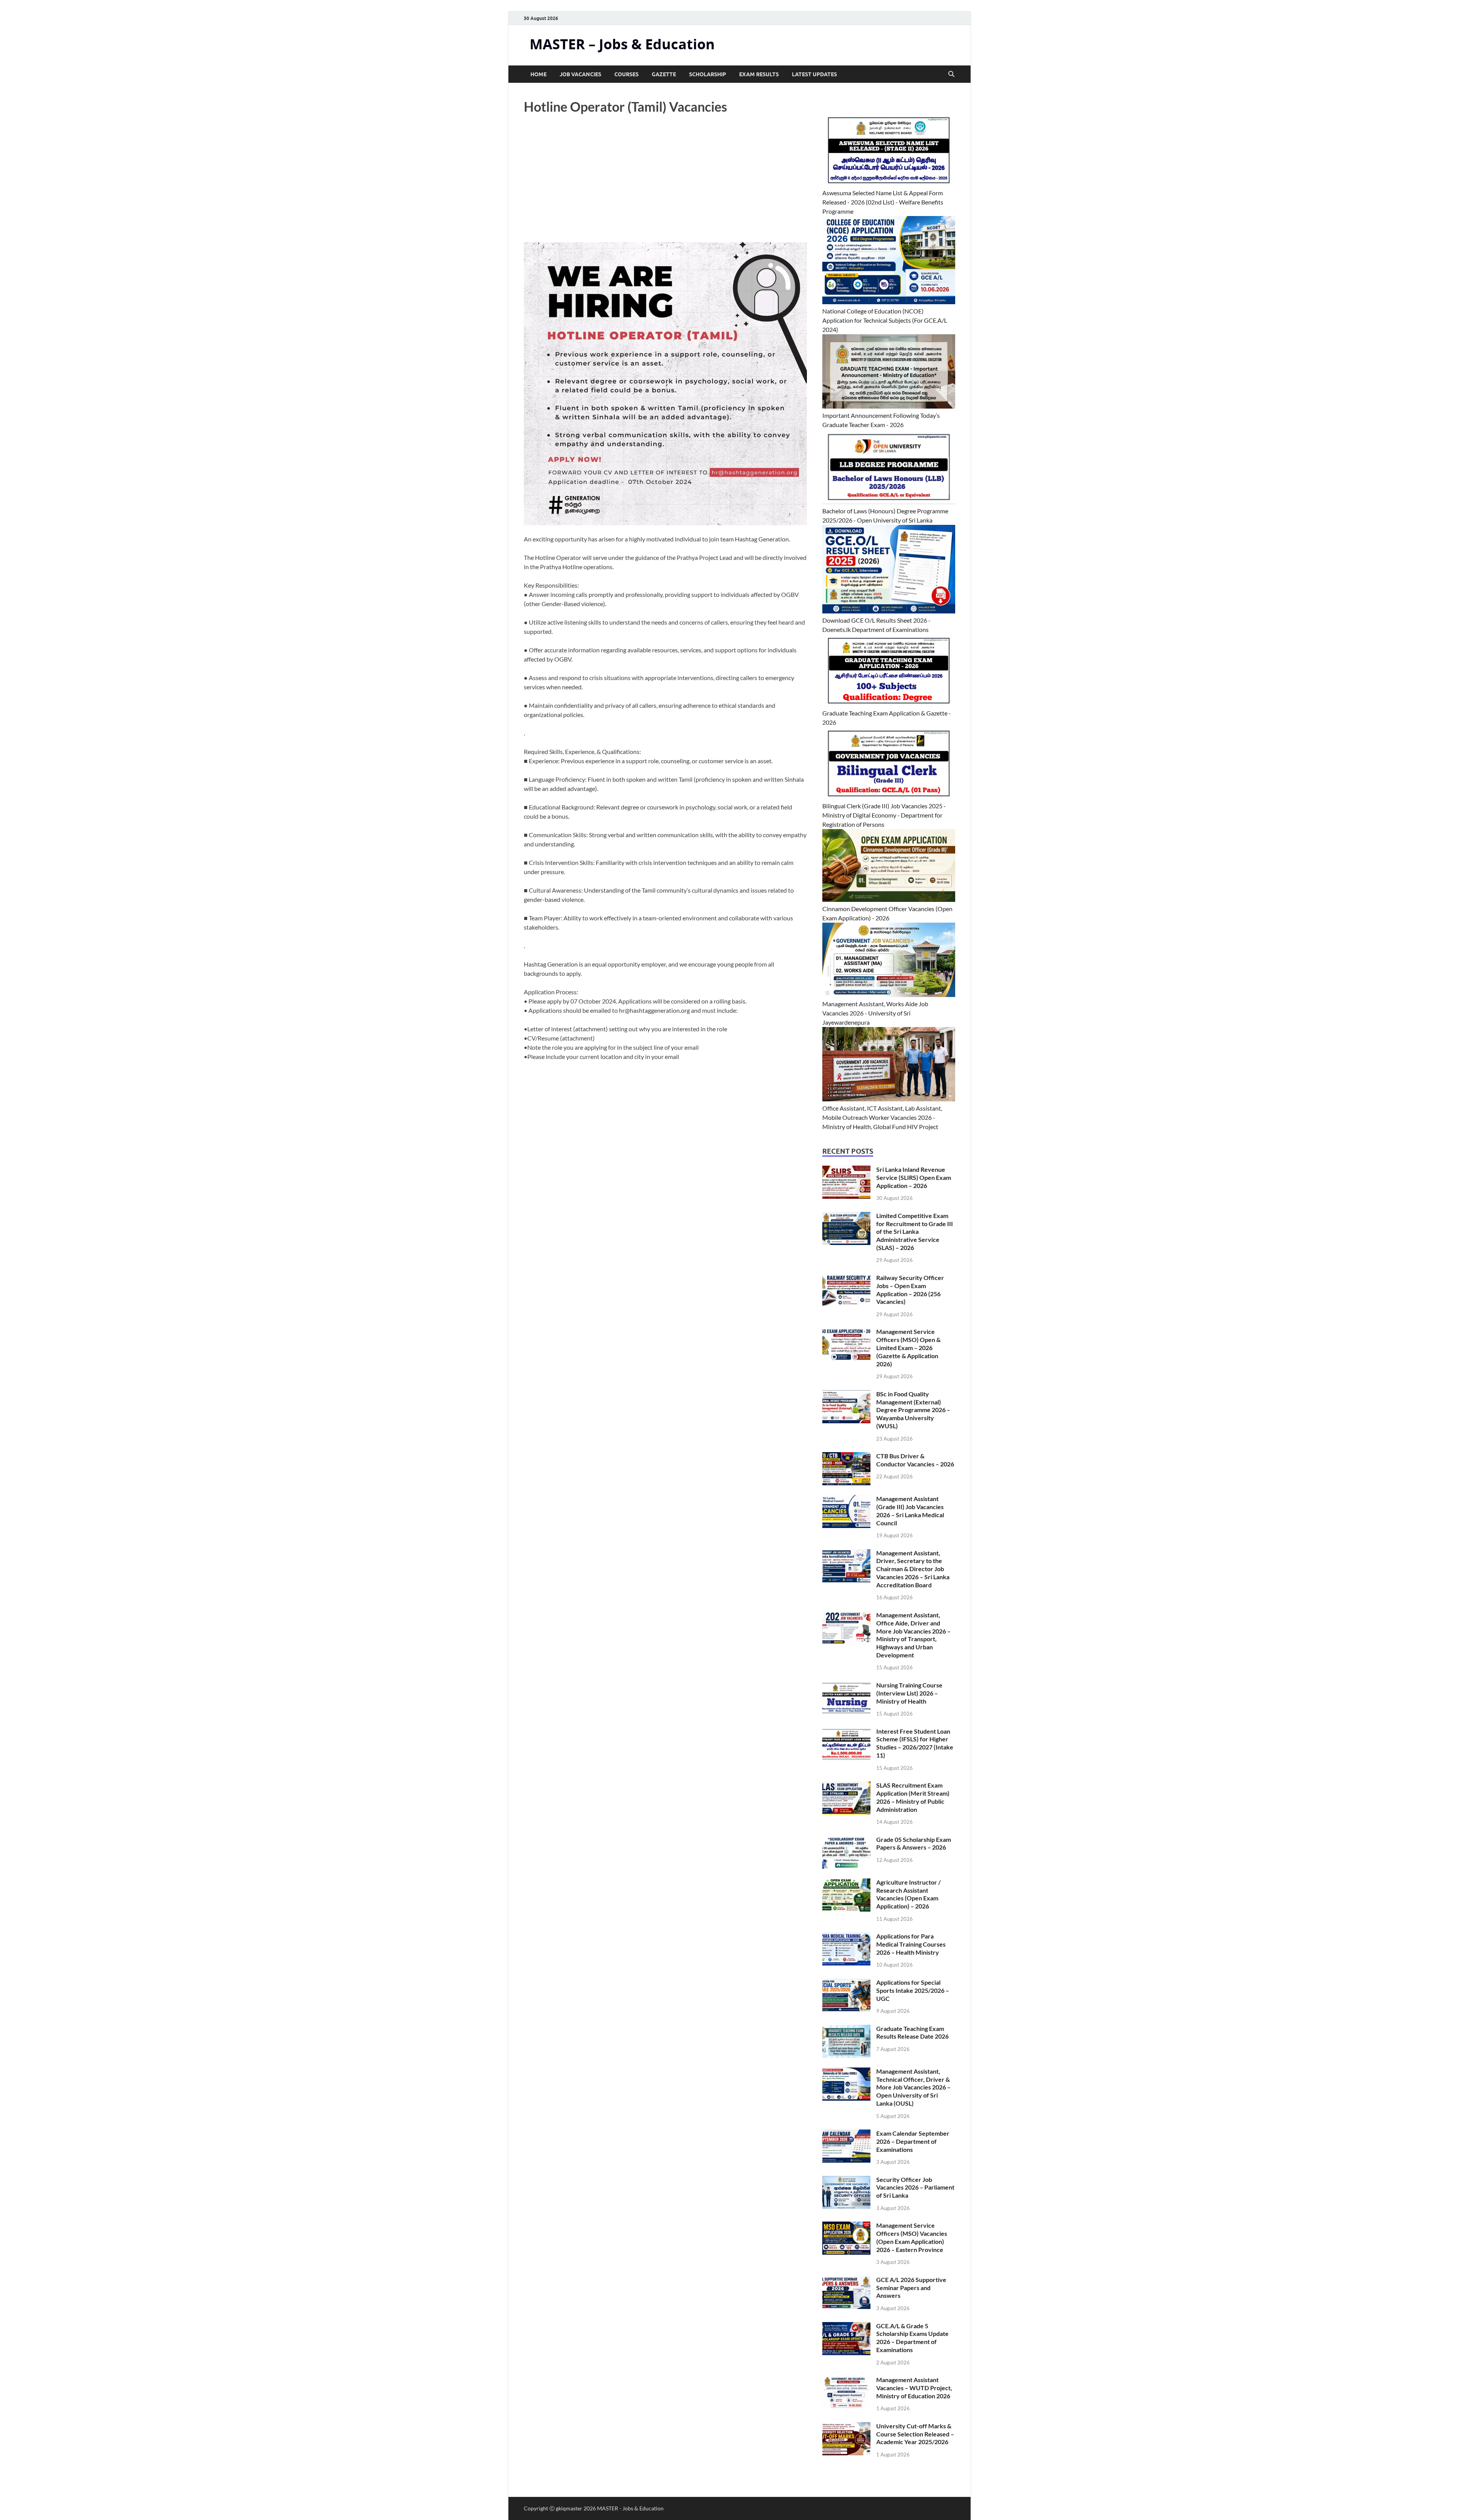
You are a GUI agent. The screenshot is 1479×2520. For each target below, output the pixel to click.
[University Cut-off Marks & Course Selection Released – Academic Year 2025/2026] (846, 2427)
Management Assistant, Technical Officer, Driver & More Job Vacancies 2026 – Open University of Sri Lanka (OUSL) (913, 2087)
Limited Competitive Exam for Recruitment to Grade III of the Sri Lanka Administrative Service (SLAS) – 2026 (915, 1232)
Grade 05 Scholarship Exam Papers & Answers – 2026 (914, 1843)
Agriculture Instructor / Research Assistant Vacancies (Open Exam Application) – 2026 (908, 1894)
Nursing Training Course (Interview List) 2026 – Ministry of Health (909, 1693)
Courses (626, 74)
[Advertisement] (665, 185)
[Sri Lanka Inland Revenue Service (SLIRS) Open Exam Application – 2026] (846, 1170)
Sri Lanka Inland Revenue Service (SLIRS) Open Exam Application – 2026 (914, 1177)
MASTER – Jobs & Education (622, 44)
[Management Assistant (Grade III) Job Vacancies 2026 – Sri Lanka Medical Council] (846, 1499)
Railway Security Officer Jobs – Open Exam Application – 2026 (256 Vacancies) (910, 1289)
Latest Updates (814, 74)
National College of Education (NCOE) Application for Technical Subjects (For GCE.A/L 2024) (885, 320)
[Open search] (951, 74)
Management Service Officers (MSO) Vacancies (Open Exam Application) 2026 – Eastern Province (912, 2237)
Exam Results (759, 74)
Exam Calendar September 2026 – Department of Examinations (913, 2141)
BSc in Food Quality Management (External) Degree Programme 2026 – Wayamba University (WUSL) (913, 1410)
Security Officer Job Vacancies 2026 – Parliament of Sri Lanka (915, 2187)
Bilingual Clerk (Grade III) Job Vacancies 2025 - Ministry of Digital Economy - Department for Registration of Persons (884, 815)
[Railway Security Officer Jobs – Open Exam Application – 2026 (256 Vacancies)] (846, 1278)
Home (538, 74)
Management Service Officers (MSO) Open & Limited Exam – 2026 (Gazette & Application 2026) (908, 1347)
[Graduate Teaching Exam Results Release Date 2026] (846, 2029)
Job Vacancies (580, 74)
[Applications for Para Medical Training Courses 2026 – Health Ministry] (846, 1937)
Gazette (664, 74)
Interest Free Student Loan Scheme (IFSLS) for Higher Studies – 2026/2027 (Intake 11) (915, 1743)
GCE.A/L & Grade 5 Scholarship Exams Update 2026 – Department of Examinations (912, 2338)
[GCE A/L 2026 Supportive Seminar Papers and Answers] (846, 2280)
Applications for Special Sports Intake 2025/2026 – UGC (913, 1990)
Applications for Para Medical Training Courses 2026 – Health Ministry (911, 1944)
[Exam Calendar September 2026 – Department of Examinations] (846, 2134)
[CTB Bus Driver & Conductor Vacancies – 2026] (846, 1457)
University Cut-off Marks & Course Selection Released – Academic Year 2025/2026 (915, 2434)
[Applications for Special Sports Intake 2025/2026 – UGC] (846, 1983)
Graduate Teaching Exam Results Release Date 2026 (912, 2032)
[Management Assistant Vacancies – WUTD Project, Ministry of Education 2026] (846, 2380)
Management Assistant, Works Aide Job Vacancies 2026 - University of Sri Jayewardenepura (875, 1013)
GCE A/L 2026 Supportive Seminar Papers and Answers (911, 2288)
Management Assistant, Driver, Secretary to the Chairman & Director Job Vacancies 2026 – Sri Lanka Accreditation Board (913, 1569)
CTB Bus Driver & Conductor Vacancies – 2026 (915, 1460)
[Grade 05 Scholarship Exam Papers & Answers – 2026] (846, 1840)
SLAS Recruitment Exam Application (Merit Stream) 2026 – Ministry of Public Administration (913, 1797)
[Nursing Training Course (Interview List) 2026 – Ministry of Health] (846, 1686)
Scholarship (708, 74)
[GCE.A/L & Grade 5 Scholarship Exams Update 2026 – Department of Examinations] (846, 2326)
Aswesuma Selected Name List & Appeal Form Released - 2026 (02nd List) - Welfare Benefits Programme (883, 202)
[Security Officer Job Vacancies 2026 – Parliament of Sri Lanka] (846, 2180)
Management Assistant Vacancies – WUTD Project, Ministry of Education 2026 (914, 2388)
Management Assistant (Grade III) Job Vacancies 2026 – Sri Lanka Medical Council (910, 1510)
